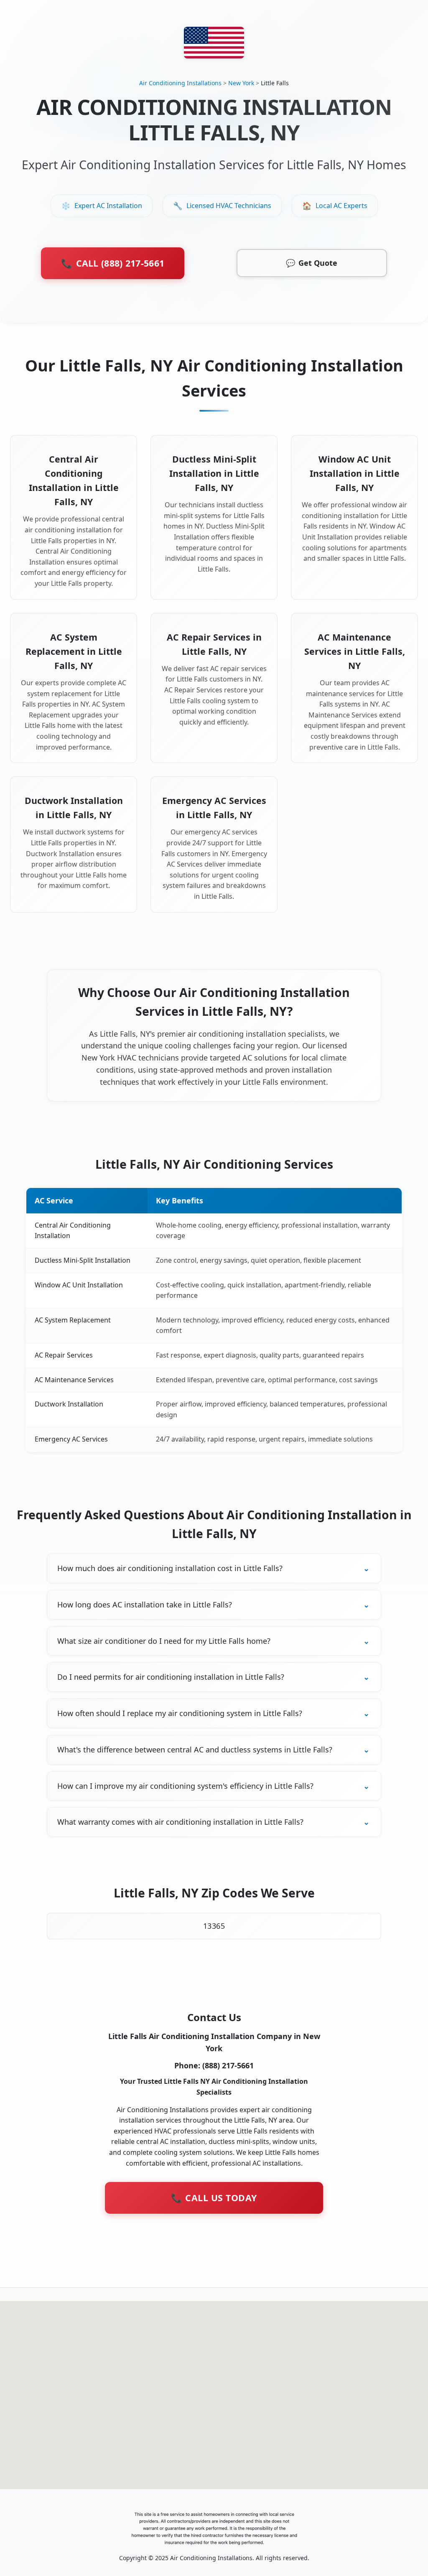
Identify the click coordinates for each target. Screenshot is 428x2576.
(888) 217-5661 (228, 2065)
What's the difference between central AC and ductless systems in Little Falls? (195, 1750)
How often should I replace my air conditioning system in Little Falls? (180, 1713)
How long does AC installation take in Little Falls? (145, 1605)
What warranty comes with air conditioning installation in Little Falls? (180, 1822)
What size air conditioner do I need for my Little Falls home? (164, 1641)
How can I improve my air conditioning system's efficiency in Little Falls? (185, 1786)
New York (241, 83)
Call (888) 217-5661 (113, 263)
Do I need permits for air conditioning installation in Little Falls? (171, 1677)
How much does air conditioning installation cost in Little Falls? (170, 1568)
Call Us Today (214, 2198)
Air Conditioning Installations (180, 83)
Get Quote (312, 263)
